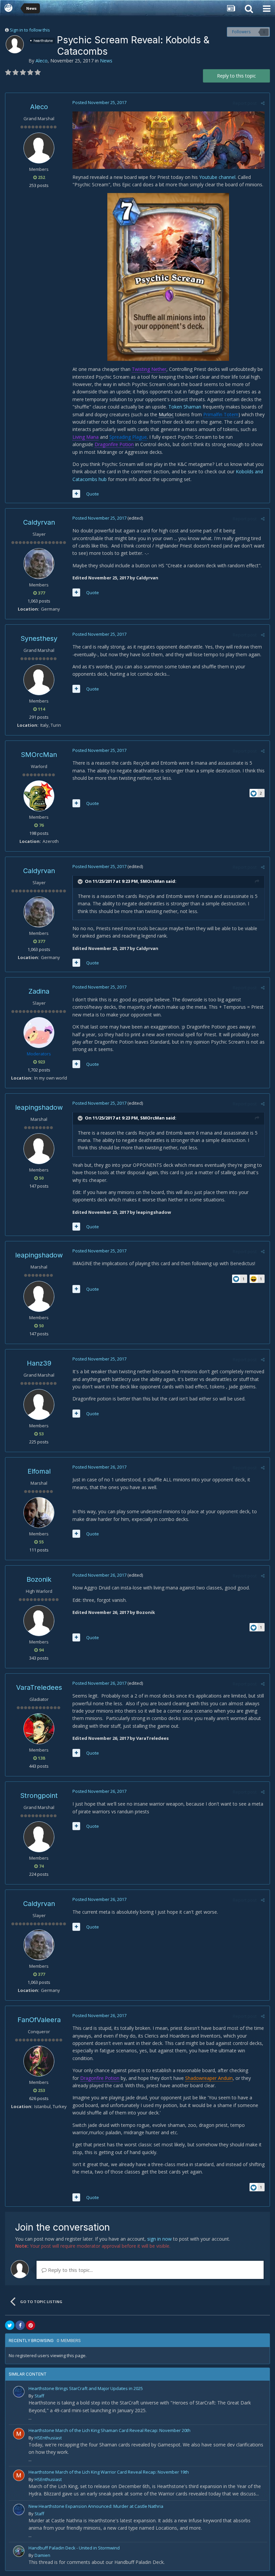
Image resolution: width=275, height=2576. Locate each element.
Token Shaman (185, 407)
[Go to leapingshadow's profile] (39, 1149)
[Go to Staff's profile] (19, 2392)
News (106, 61)
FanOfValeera (39, 2020)
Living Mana (86, 437)
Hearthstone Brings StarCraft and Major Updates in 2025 (86, 2388)
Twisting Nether (149, 369)
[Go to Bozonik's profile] (39, 1621)
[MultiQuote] (76, 494)
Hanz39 (39, 1363)
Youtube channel (217, 177)
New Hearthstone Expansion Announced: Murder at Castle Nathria (96, 2506)
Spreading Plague (128, 437)
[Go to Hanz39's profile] (39, 1404)
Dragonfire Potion (114, 444)
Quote (93, 494)
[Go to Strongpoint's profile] (39, 1837)
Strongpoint (39, 1796)
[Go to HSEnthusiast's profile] (19, 2434)
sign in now (159, 2239)
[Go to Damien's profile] (19, 2551)
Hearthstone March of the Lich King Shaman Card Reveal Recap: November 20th (109, 2430)
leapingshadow (39, 1107)
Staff (39, 2396)
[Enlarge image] (169, 139)
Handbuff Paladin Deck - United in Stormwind (74, 2548)
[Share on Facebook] (20, 2325)
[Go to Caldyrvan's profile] (39, 564)
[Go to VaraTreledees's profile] (39, 1729)
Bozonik (39, 1579)
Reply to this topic (236, 76)
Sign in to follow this (30, 30)
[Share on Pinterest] (31, 2325)
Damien (42, 2555)
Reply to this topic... (70, 2270)
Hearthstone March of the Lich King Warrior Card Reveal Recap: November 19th (109, 2472)
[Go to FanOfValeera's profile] (39, 2061)
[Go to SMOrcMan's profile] (39, 796)
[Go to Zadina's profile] (39, 1033)
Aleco (42, 61)
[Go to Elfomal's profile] (39, 1513)
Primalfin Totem (221, 414)
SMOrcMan (39, 755)
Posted (99, 102)
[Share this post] (263, 103)
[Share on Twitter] (10, 2325)
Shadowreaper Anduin (209, 2078)
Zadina (39, 991)
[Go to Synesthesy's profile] (39, 680)
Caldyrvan (39, 522)
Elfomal (39, 1471)
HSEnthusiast (48, 2438)
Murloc (166, 414)
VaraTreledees (39, 1687)
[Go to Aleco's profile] (15, 44)
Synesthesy (39, 638)
